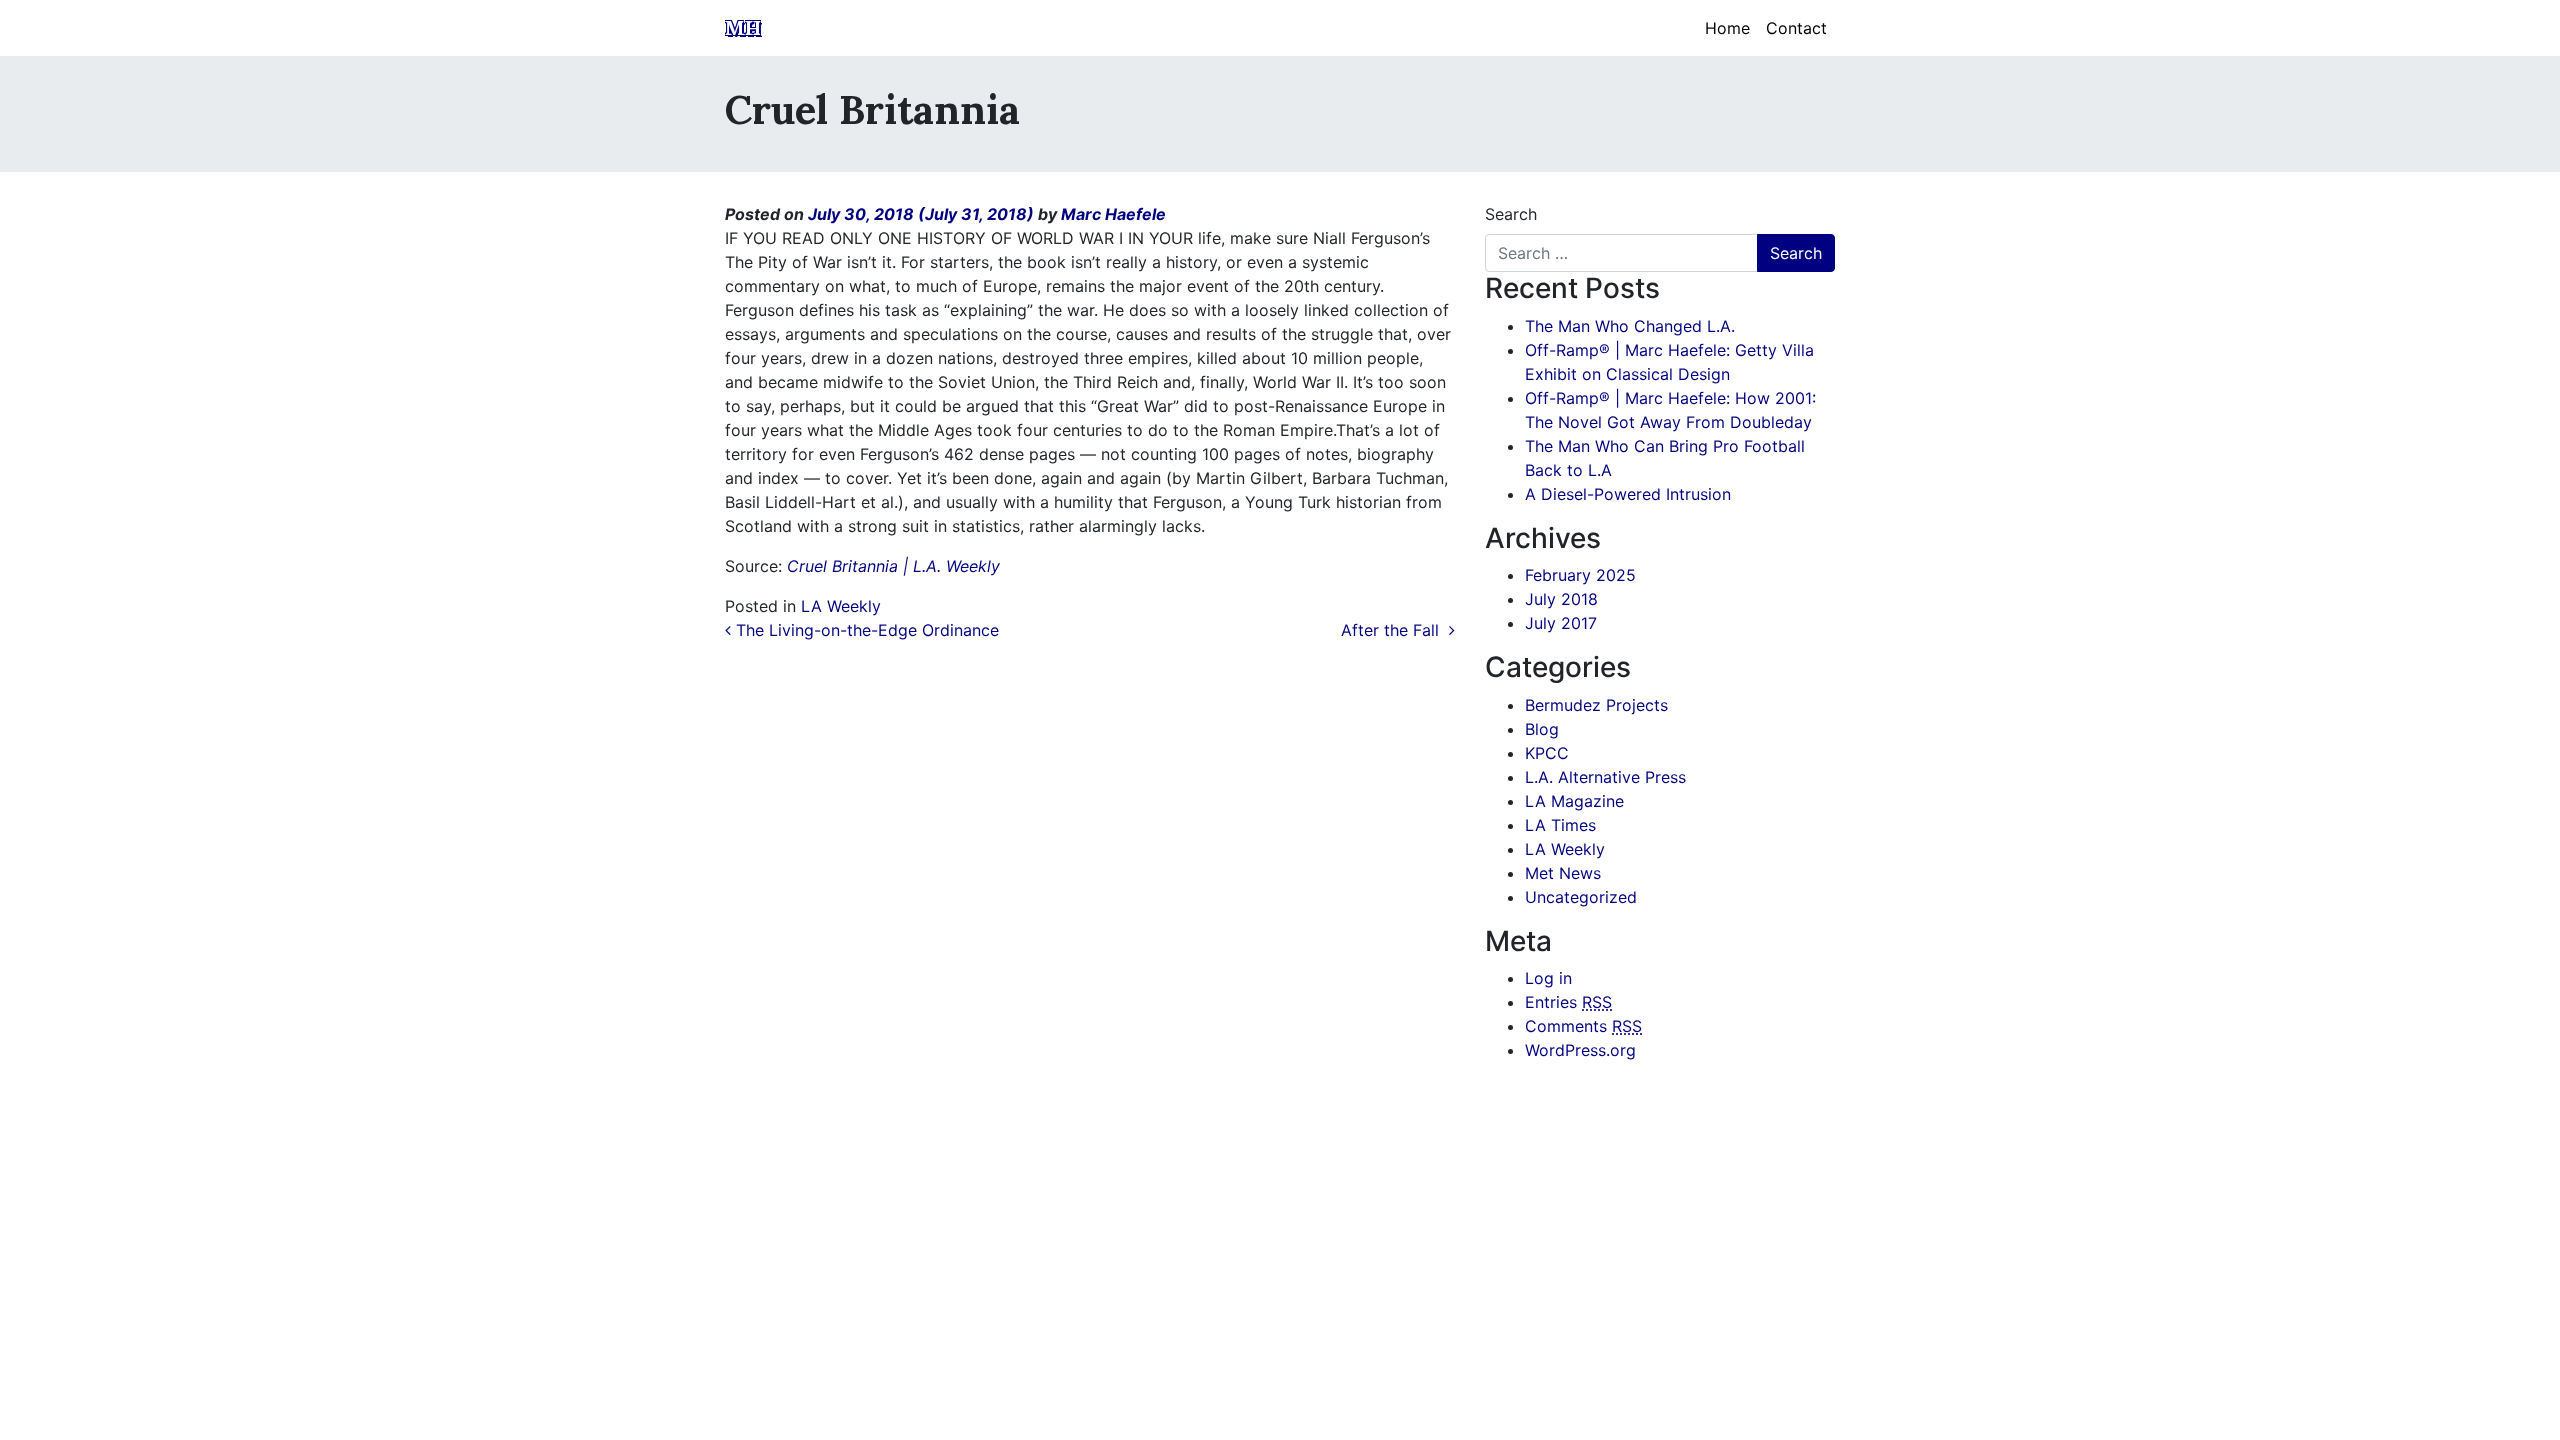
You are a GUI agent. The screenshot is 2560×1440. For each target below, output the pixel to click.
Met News (1563, 873)
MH (743, 27)
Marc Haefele (1113, 214)
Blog (1542, 729)
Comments (1583, 1026)
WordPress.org (1580, 1050)
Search (1511, 214)
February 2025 (1580, 575)
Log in (1548, 978)
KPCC (1547, 753)
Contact (1796, 28)
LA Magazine (1574, 801)
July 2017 (1561, 623)
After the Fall (1395, 630)
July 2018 (1561, 599)
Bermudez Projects (1596, 705)
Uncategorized (1581, 897)
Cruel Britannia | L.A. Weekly (893, 566)
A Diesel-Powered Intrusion (1628, 494)
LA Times (1560, 825)
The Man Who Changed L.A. (1630, 326)
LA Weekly (841, 606)
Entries (1568, 1002)
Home (1727, 28)
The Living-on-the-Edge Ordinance (865, 630)
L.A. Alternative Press (1605, 777)
